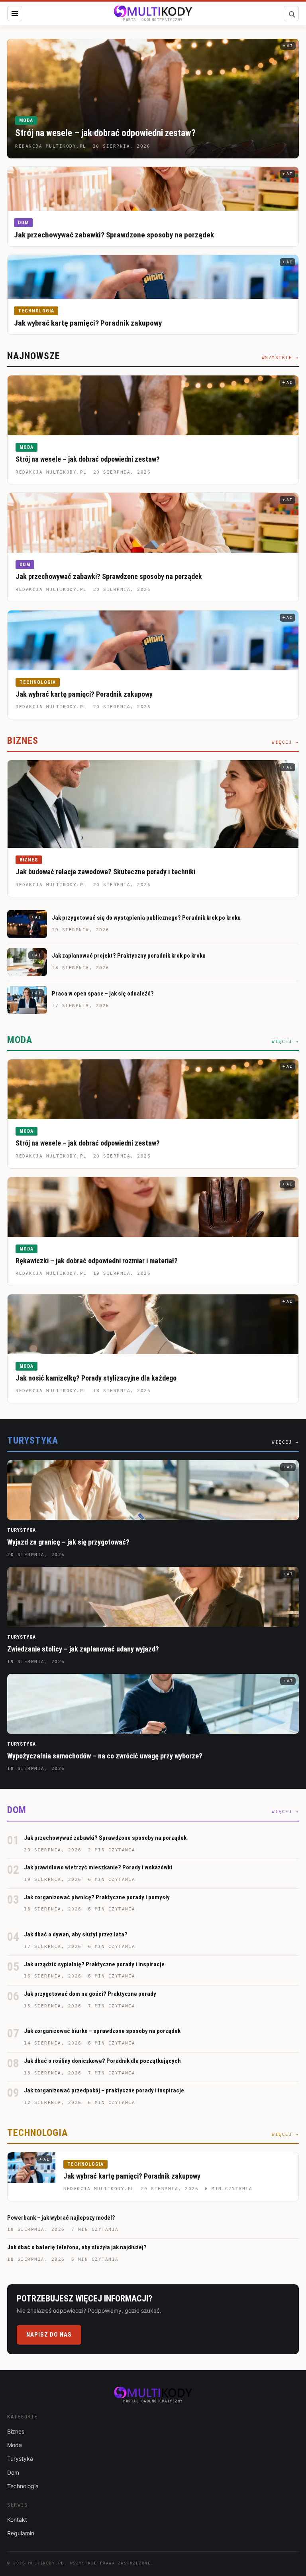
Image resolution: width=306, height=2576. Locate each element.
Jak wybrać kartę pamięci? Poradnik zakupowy (88, 323)
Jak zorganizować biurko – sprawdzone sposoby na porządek (102, 2031)
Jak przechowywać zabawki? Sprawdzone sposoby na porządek (114, 235)
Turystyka (22, 1530)
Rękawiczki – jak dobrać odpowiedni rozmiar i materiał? (97, 1261)
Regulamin (21, 2533)
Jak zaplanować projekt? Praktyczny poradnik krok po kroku (129, 956)
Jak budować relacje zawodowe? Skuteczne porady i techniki (105, 872)
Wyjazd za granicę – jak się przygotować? (68, 1542)
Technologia (36, 311)
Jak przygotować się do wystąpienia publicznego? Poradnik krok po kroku (146, 918)
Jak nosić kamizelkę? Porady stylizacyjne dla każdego (96, 1378)
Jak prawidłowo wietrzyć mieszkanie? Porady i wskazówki (98, 1867)
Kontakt (17, 2520)
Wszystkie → (280, 358)
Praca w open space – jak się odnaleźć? (103, 994)
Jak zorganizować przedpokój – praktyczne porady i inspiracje (104, 2090)
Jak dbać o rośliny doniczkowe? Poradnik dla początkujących (102, 2061)
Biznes (29, 860)
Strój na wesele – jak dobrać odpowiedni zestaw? (105, 133)
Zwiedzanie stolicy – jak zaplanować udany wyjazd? (83, 1649)
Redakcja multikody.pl (51, 472)
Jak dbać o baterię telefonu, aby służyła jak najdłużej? (77, 2247)
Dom (23, 223)
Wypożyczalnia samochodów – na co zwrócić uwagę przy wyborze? (105, 1756)
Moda (26, 121)
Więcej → (285, 742)
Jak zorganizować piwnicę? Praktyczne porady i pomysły (97, 1897)
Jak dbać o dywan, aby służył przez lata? (76, 1934)
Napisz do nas (49, 2335)
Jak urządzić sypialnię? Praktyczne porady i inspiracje (94, 1964)
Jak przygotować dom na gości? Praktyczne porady (90, 1994)
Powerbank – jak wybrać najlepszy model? (61, 2218)
